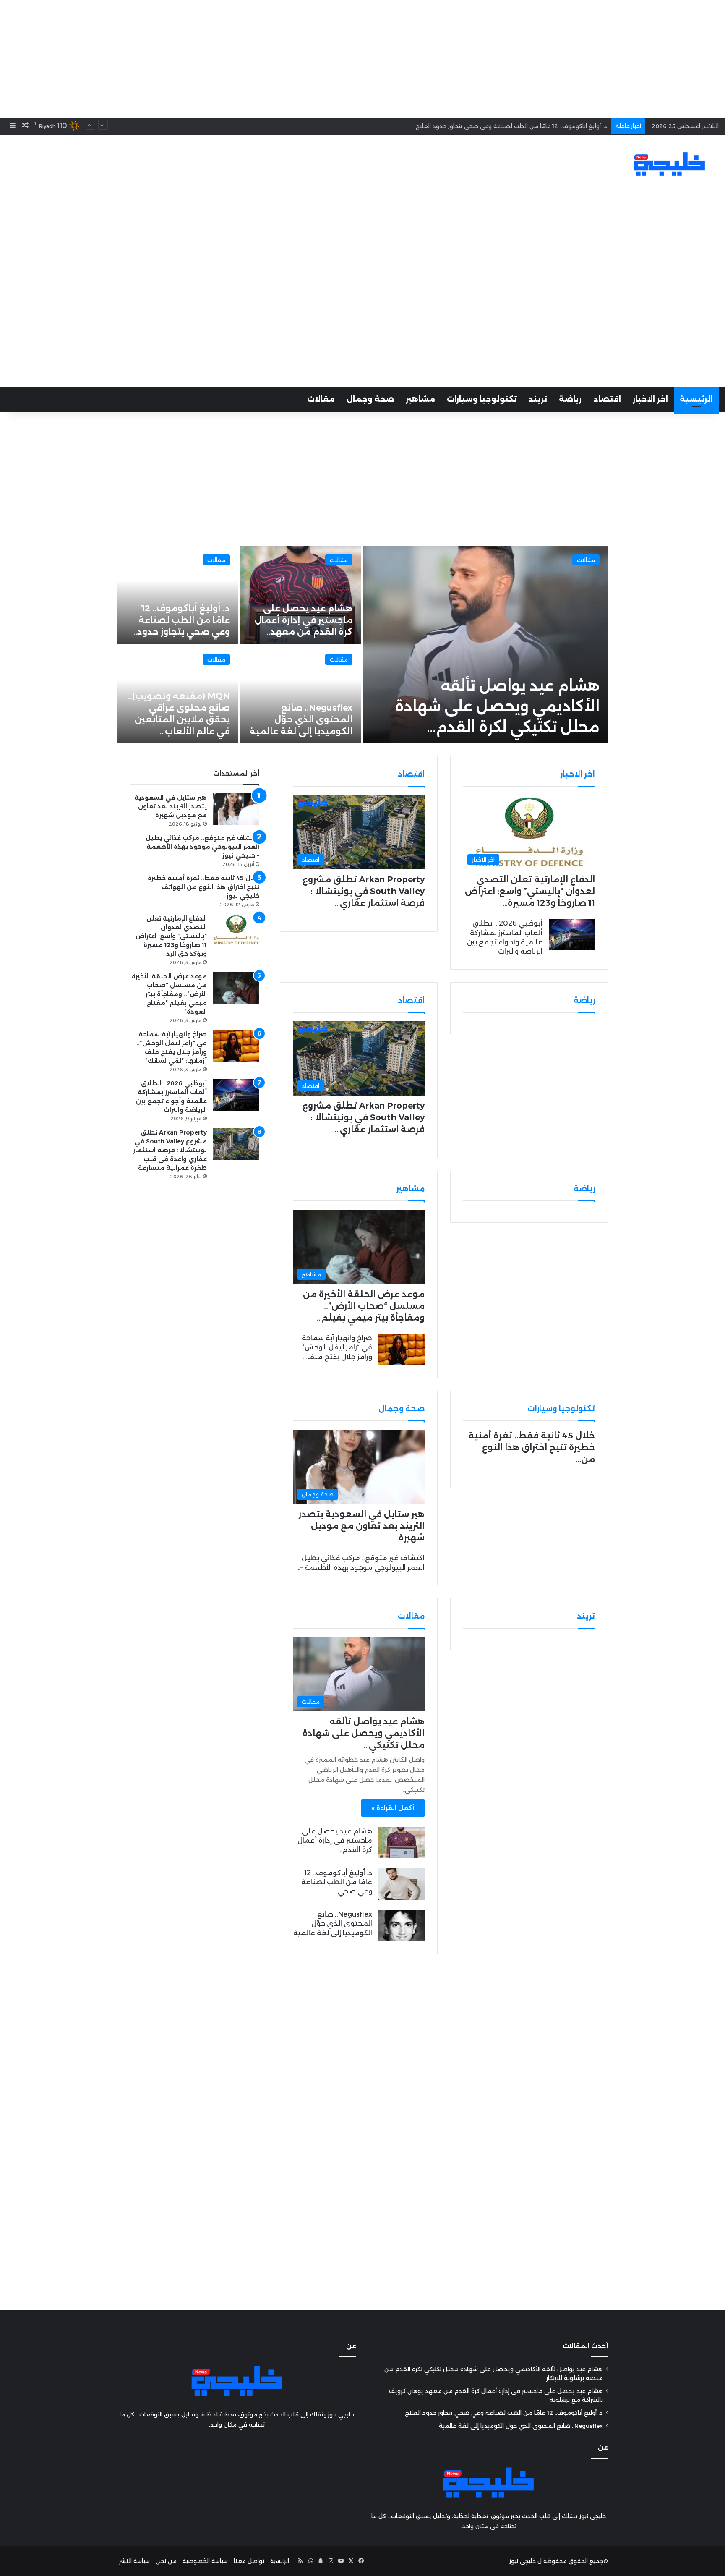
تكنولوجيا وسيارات (482, 399)
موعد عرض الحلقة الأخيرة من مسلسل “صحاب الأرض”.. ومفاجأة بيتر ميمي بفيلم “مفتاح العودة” (169, 994)
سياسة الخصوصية (205, 2561)
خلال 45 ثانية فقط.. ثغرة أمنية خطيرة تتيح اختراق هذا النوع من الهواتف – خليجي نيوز (203, 887)
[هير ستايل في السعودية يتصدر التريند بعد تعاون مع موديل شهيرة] (236, 809)
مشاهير (420, 399)
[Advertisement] (362, 59)
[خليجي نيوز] (669, 164)
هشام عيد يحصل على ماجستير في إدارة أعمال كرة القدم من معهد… (304, 620)
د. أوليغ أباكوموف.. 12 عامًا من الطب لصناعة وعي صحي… (337, 1882)
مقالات (321, 399)
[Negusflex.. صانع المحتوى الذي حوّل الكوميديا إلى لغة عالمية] (301, 694)
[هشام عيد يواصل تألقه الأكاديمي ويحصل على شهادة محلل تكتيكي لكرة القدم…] (485, 645)
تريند (538, 399)
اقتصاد (607, 399)
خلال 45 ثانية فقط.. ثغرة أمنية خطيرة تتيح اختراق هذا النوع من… (532, 1447)
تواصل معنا (249, 2561)
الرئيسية (696, 399)
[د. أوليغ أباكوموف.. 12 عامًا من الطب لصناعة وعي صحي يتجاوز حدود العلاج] (402, 1884)
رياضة (570, 399)
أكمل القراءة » (393, 1808)
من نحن (166, 2561)
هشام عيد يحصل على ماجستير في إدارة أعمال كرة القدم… (335, 1841)
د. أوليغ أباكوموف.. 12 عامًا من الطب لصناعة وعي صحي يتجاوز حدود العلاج (504, 2413)
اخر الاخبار (650, 399)
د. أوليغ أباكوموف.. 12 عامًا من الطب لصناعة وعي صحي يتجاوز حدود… (181, 620)
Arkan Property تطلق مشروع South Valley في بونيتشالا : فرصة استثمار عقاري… (364, 891)
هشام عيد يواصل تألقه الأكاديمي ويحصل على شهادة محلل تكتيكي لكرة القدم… (497, 706)
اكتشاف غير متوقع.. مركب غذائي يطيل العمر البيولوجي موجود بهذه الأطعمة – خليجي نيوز (202, 847)
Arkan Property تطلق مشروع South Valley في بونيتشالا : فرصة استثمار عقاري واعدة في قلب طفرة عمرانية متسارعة (170, 1150)
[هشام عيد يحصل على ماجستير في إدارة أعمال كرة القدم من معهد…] (301, 595)
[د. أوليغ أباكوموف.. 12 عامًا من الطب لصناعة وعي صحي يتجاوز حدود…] (178, 595)
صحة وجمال (370, 399)
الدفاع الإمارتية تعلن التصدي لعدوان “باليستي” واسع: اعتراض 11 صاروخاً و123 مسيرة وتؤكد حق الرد (171, 936)
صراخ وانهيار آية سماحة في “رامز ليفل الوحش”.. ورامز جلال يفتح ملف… (335, 1347)
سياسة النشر (134, 2561)
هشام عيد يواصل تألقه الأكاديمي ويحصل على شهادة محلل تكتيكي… (364, 1733)
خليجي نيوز (523, 2561)
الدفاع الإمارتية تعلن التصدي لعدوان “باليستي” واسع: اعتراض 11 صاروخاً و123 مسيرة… (530, 891)
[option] (362, 645)
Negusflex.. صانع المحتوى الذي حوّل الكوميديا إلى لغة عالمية (527, 126)
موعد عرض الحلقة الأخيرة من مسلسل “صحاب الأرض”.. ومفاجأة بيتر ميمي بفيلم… (364, 1306)
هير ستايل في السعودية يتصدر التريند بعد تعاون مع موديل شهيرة (361, 1526)
